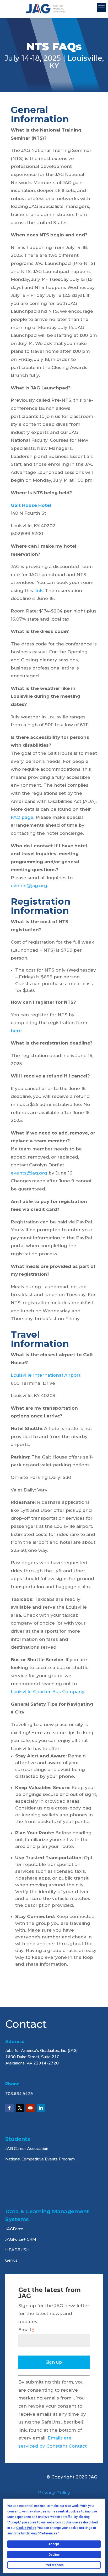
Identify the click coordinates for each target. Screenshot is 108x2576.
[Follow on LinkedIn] (41, 2108)
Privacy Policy (54, 2493)
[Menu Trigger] (101, 8)
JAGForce (14, 2229)
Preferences (54, 2565)
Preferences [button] (48, 2533)
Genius (11, 2260)
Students (18, 2139)
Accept (54, 2544)
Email (26, 2330)
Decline (54, 2555)
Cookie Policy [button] (26, 2528)
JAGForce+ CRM (21, 2239)
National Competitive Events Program (40, 2159)
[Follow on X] (20, 2108)
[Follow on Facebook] (9, 2108)
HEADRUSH (17, 2250)
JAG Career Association (27, 2149)
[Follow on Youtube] (30, 2108)
